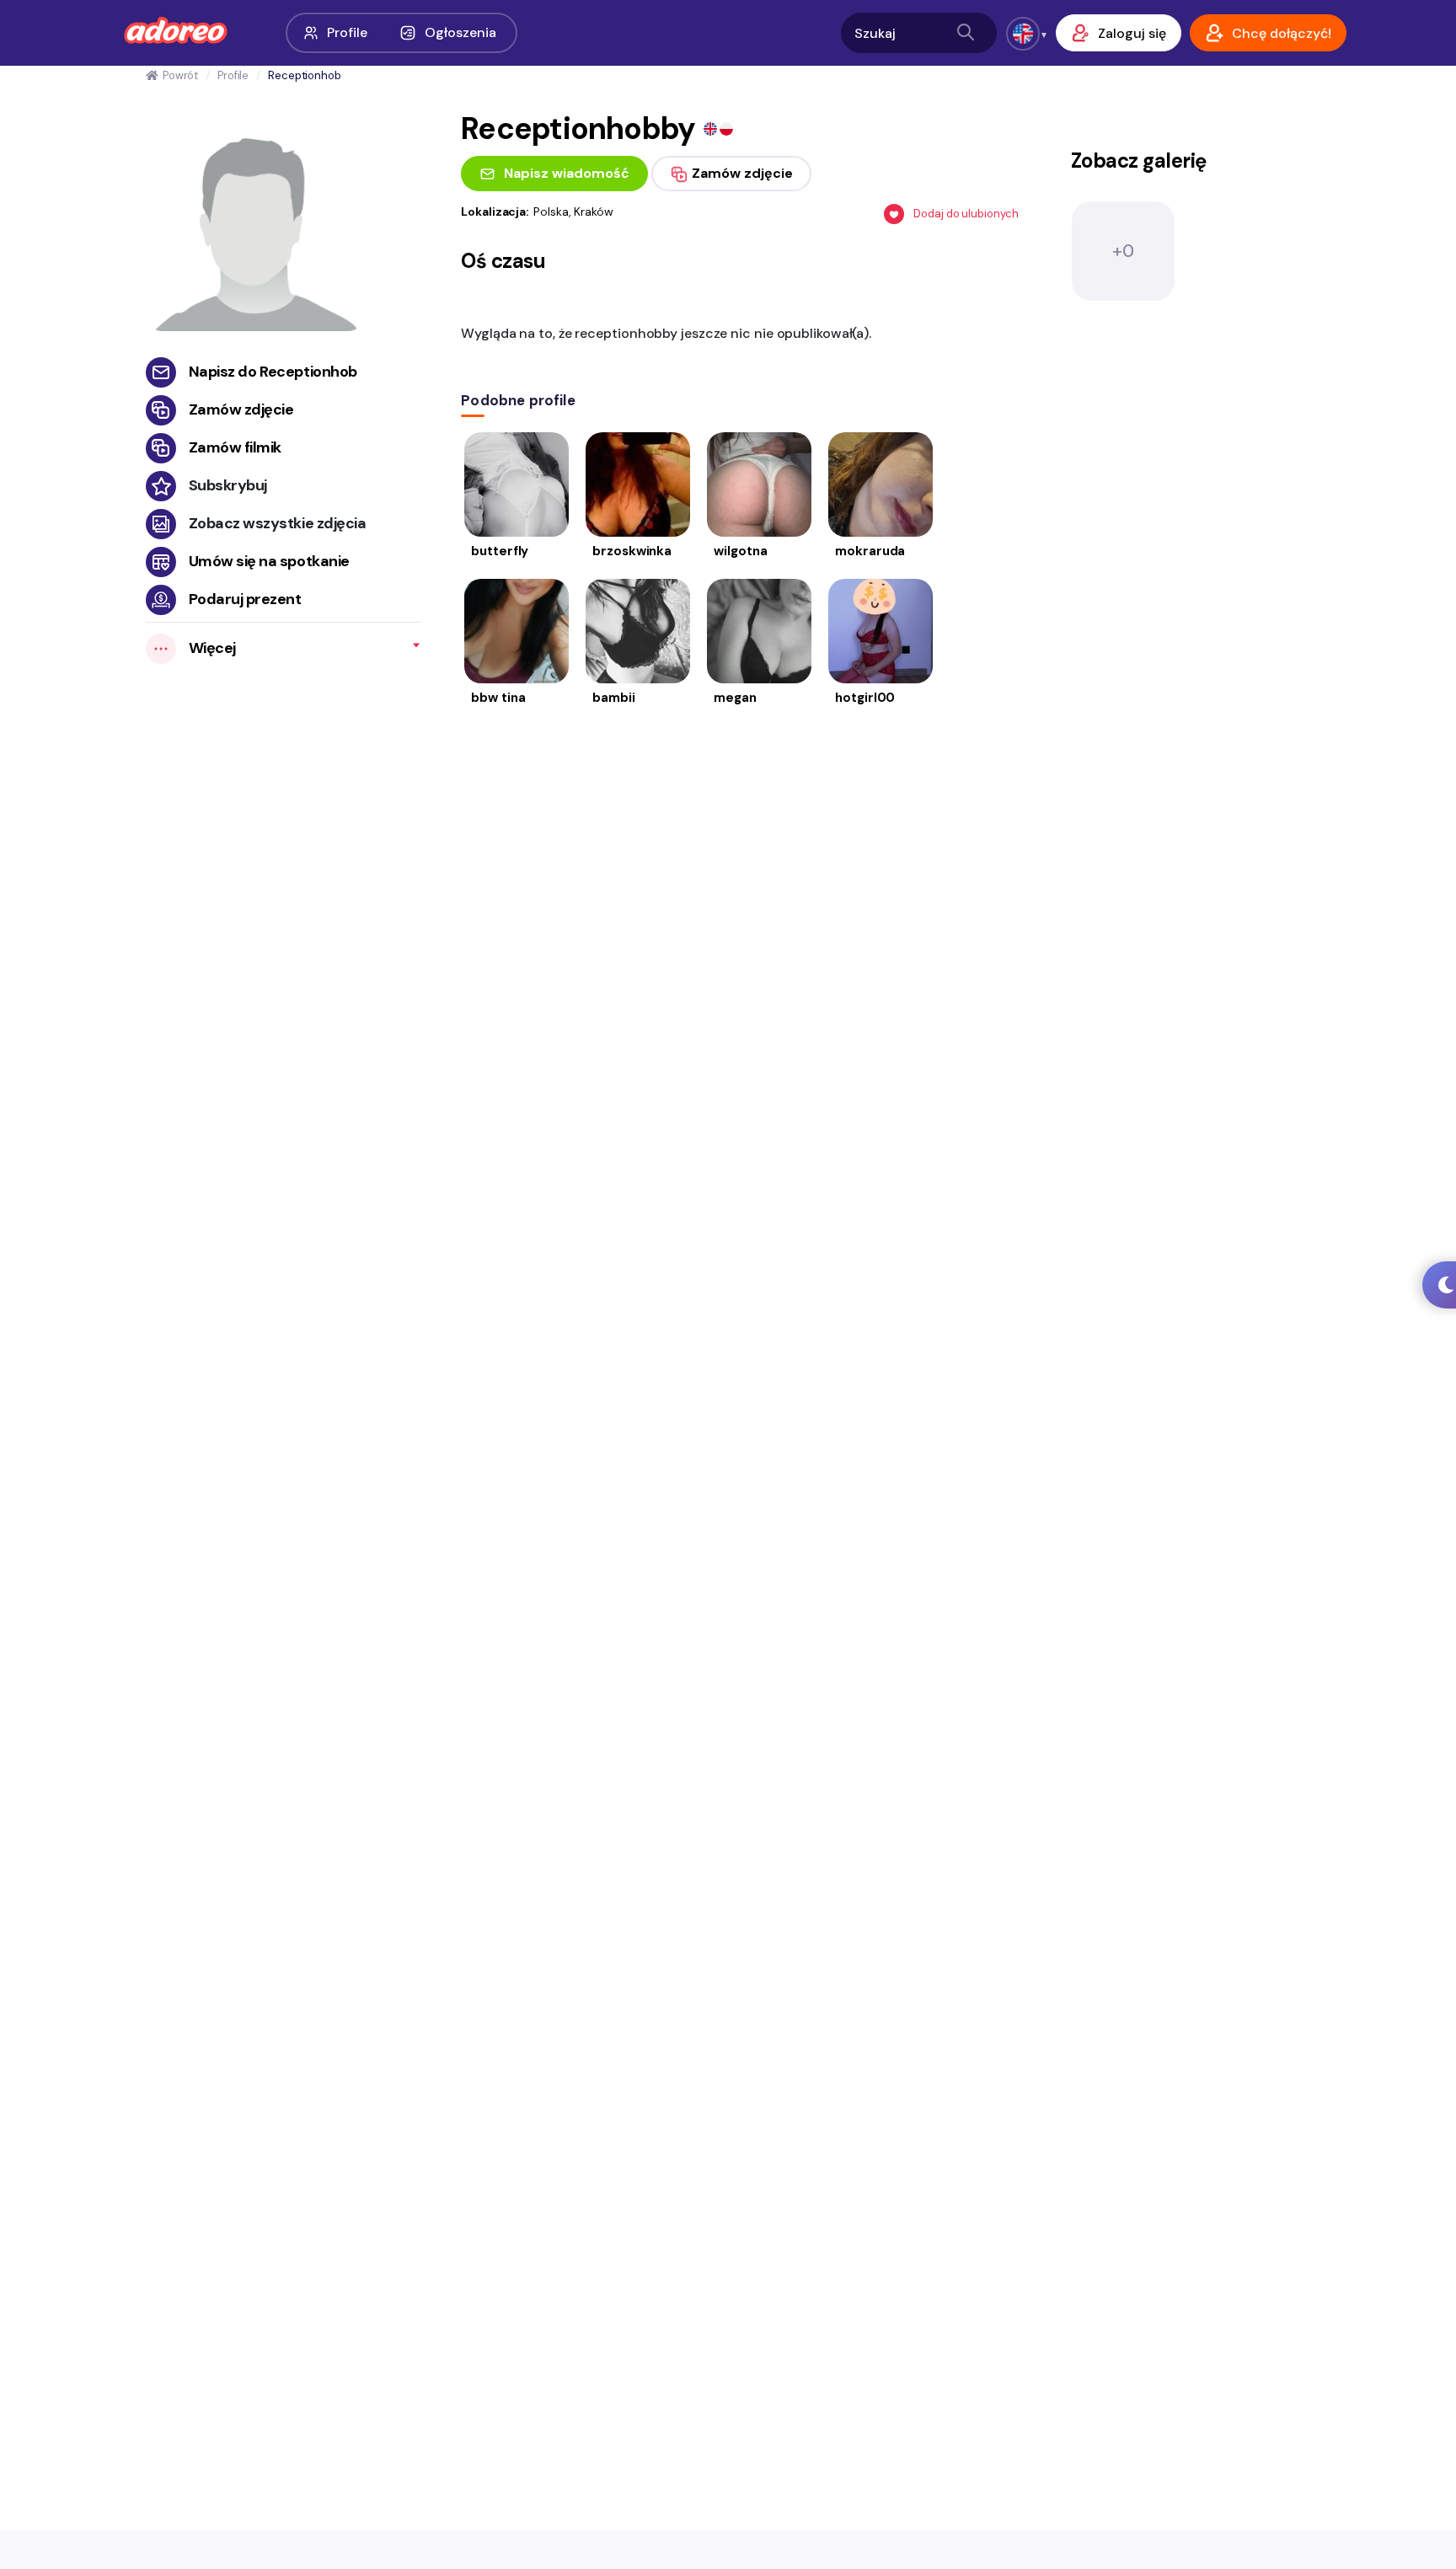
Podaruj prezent (245, 599)
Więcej (212, 648)
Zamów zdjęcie (241, 409)
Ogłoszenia (460, 32)
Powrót (180, 75)
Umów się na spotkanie (269, 561)
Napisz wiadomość (567, 173)
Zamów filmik (235, 447)
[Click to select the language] (1023, 34)
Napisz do (273, 372)
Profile (347, 32)
